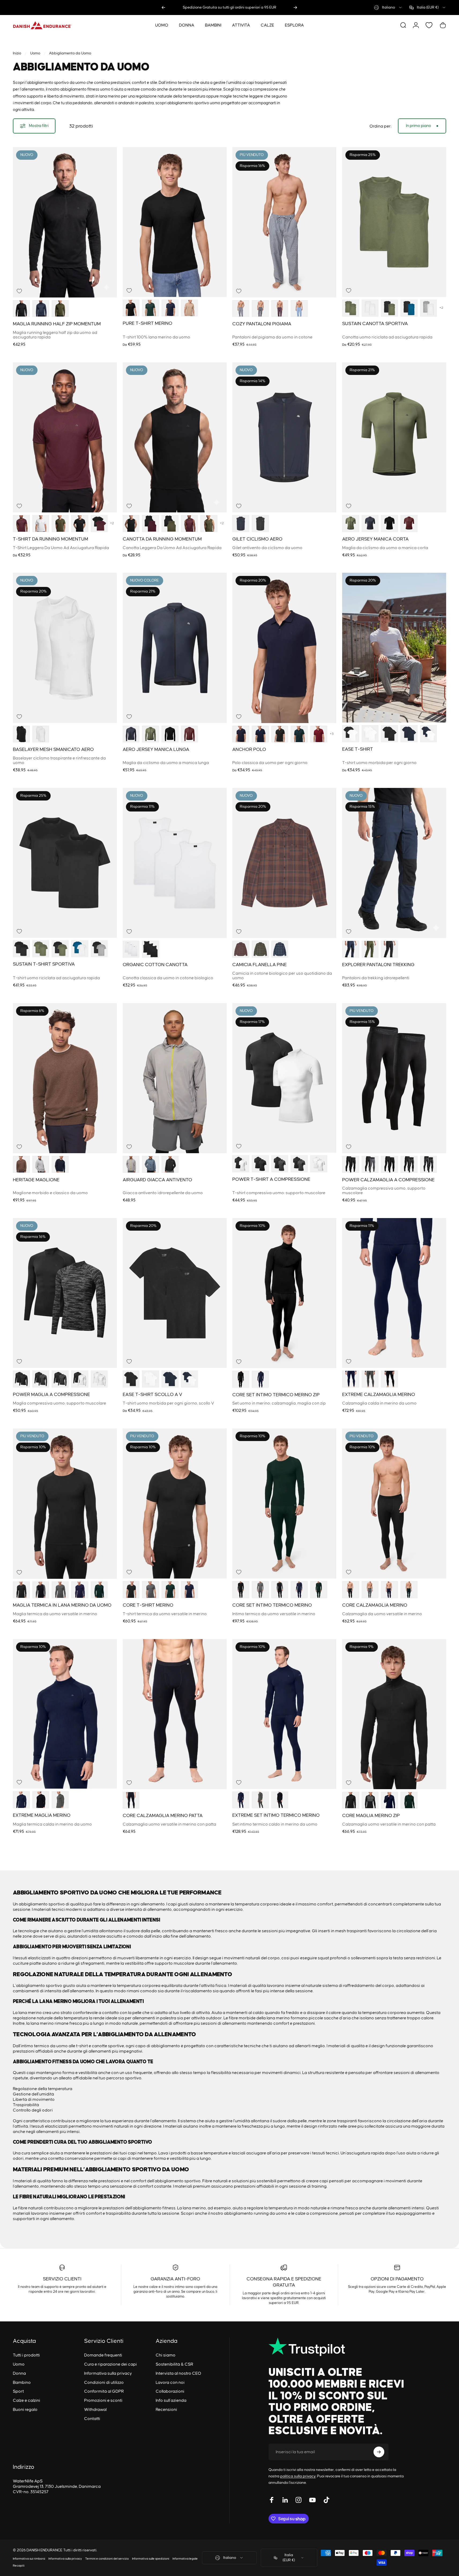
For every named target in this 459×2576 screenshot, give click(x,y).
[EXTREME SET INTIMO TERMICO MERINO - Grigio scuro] (260, 1800)
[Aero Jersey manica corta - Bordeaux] (409, 524)
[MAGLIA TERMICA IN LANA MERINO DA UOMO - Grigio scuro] (60, 1590)
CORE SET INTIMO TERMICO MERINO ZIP (276, 1395)
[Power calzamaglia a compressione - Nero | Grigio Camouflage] (409, 1164)
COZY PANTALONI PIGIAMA (262, 324)
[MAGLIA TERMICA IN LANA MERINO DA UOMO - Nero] (21, 1590)
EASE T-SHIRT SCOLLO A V (152, 1395)
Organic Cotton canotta (155, 965)
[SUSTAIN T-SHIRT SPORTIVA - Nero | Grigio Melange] (99, 949)
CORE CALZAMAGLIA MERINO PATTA (163, 1816)
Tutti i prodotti (26, 2355)
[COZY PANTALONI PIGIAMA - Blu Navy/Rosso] (280, 309)
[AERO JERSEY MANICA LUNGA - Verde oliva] (150, 734)
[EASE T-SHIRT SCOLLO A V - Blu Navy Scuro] (170, 1379)
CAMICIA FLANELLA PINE (260, 965)
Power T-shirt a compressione (271, 1179)
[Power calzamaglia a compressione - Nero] (351, 1164)
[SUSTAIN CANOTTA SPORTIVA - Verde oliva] (351, 308)
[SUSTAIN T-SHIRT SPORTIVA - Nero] (21, 949)
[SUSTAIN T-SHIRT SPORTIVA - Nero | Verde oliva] (60, 949)
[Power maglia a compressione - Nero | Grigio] (41, 1379)
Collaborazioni (170, 2391)
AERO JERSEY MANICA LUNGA (156, 750)
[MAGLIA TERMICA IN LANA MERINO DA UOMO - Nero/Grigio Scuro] (41, 1590)
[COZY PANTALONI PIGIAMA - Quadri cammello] (260, 309)
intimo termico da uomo (44, 2046)
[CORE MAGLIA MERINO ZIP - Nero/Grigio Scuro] (370, 1800)
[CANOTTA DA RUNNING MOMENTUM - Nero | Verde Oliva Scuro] (170, 524)
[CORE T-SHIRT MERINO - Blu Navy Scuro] (190, 1590)
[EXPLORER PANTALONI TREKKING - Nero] (389, 949)
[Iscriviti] (379, 2452)
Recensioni (166, 2410)
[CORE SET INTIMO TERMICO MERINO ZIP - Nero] (241, 1379)
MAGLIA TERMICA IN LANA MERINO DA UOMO (62, 1605)
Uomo (35, 53)
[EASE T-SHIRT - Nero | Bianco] (351, 734)
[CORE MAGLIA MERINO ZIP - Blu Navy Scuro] (389, 1800)
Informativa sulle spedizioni (151, 2559)
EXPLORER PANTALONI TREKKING (378, 965)
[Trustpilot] (338, 2347)
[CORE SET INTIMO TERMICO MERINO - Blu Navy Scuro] (299, 1590)
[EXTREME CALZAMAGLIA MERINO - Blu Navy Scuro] (351, 1379)
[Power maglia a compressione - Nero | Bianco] (80, 1379)
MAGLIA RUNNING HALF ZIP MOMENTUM (57, 324)
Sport (18, 2391)
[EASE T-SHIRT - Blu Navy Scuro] (409, 734)
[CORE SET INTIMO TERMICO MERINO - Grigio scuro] (260, 1590)
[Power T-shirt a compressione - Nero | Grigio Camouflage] (280, 1164)
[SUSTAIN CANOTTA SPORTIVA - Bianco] (370, 308)
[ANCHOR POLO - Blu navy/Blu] (260, 734)
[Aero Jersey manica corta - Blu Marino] (370, 524)
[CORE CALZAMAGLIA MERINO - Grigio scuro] (370, 1590)
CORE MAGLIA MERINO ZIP (371, 1816)
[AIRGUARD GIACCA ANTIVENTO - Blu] (150, 1164)
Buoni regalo (25, 2410)
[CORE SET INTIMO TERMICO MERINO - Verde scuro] (319, 1590)
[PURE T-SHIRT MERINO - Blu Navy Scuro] (170, 308)
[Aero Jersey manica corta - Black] (389, 524)
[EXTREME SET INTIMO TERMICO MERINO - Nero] (280, 1800)
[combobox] (388, 8)
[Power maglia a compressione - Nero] (21, 1379)
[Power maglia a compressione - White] (99, 1379)
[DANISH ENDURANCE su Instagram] (298, 2500)
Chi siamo (166, 2355)
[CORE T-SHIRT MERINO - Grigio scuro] (150, 1590)
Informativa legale (185, 2559)
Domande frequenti (103, 2355)
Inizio (17, 53)
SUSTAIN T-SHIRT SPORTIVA (44, 964)
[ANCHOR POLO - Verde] (299, 734)
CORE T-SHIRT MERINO (148, 1605)
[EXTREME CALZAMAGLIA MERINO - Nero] (389, 1379)
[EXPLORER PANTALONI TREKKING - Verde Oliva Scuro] (370, 949)
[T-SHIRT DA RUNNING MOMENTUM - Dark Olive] (60, 524)
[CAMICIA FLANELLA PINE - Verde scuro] (260, 949)
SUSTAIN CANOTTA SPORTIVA (375, 324)
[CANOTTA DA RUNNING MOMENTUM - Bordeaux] (190, 524)
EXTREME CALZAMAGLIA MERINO (379, 1395)
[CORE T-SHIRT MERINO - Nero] (131, 1590)
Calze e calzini (27, 2400)
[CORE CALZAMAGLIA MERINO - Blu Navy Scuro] (389, 1590)
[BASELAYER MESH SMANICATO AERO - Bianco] (41, 734)
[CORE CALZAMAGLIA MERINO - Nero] (351, 1590)
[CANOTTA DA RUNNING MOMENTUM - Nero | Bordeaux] (150, 524)
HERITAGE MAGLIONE (36, 1180)
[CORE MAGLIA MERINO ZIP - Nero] (351, 1800)
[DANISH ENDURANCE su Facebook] (272, 2500)
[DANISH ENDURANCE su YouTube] (312, 2500)
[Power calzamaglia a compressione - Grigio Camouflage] (429, 1164)
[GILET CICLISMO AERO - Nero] (260, 524)
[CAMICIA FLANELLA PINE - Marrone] (241, 949)
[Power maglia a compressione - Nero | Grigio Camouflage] (60, 1379)
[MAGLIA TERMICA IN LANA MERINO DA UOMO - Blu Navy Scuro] (80, 1590)
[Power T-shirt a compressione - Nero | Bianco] (241, 1164)
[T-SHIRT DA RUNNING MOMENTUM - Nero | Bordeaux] (99, 524)
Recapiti (19, 2566)
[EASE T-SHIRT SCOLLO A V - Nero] (131, 1379)
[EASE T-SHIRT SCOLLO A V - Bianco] (150, 1379)
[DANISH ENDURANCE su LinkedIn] (285, 2500)
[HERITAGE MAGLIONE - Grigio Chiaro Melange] (41, 1164)
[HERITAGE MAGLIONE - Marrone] (21, 1164)
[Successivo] (295, 8)
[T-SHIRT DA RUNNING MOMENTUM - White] (41, 524)
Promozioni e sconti (103, 2400)
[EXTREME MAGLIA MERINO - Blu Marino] (21, 1800)
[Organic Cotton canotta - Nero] (150, 949)
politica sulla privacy (298, 2476)
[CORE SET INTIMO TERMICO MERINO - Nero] (241, 1590)
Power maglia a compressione (51, 1395)
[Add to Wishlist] (19, 291)
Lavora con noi (170, 2383)
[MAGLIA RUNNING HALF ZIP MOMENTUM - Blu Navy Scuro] (41, 309)
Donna (19, 2373)
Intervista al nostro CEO (178, 2373)
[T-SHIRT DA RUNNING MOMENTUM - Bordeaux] (21, 524)
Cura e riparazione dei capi (111, 2364)
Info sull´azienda (171, 2400)
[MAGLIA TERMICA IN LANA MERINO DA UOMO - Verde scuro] (99, 1590)
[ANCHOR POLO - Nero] (280, 734)
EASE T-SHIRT (358, 749)
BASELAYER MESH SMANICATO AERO (53, 750)
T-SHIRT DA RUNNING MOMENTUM (51, 539)
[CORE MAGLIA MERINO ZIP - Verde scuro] (409, 1800)
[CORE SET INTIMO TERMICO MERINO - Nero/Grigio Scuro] (280, 1590)
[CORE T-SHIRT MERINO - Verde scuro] (170, 1590)
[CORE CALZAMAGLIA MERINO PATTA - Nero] (131, 1800)
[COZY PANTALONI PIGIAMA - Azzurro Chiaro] (299, 309)
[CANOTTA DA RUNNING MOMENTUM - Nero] (131, 524)
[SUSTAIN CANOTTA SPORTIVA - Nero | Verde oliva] (389, 308)
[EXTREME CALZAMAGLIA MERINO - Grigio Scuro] (370, 1379)
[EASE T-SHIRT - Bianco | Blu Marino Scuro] (429, 734)
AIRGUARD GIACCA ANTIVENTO (157, 1180)
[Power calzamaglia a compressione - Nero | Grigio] (370, 1164)
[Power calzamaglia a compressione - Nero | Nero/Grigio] (389, 1164)
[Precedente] (163, 8)
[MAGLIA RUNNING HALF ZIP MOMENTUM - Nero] (21, 309)
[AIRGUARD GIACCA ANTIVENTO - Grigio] (131, 1164)
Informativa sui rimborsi (29, 2559)
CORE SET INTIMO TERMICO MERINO (272, 1605)
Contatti (92, 2419)
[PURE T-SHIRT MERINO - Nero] (131, 308)
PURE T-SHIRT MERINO (148, 323)
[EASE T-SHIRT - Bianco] (370, 734)
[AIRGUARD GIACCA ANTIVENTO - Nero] (170, 1164)
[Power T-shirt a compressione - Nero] (260, 1164)
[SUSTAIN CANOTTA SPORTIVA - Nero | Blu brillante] (409, 308)
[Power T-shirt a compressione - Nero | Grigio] (299, 1164)
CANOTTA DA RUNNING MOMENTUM (162, 539)
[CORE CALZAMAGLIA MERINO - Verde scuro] (409, 1590)
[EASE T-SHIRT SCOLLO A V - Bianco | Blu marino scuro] (190, 1379)
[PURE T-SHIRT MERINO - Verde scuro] (150, 308)
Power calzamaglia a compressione (388, 1180)
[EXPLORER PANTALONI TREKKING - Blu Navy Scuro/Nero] (351, 949)
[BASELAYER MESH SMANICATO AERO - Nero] (21, 734)
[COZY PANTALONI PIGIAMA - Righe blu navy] (241, 309)
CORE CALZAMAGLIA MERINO (375, 1605)
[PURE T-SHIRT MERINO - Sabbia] (190, 308)
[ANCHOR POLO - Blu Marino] (241, 734)
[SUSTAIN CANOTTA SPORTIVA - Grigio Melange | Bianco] (429, 308)
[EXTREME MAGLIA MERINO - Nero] (41, 1800)
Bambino (22, 2383)
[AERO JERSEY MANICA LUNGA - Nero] (170, 734)
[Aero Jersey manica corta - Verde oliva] (351, 524)
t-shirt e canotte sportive (100, 2046)
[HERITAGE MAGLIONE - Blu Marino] (60, 1164)
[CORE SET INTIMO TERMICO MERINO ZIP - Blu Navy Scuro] (260, 1379)
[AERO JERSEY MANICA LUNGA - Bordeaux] (190, 734)
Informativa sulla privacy (108, 2373)
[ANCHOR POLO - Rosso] (319, 734)
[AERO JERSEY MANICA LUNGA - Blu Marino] (131, 734)
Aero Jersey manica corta (375, 539)
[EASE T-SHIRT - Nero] (389, 734)
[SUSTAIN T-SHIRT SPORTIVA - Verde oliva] (41, 949)
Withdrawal (95, 2410)
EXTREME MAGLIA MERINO (42, 1815)
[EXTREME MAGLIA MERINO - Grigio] (60, 1800)
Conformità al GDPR (104, 2391)
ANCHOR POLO (249, 750)
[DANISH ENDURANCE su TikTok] (326, 2500)
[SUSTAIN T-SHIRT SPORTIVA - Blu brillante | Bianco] (80, 949)
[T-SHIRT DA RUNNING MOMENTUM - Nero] (80, 524)
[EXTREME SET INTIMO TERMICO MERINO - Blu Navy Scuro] (241, 1800)
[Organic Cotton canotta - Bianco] (131, 949)
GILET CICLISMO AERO (257, 539)
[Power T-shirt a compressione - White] (319, 1164)
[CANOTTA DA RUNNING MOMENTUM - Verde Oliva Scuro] (209, 524)
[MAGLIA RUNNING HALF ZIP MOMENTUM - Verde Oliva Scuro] (60, 309)
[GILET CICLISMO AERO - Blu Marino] (241, 524)
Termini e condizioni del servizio (107, 2559)
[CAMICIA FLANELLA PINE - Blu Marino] (280, 949)
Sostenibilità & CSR (174, 2364)
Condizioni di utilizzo (104, 2383)
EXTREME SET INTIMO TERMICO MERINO (276, 1815)
